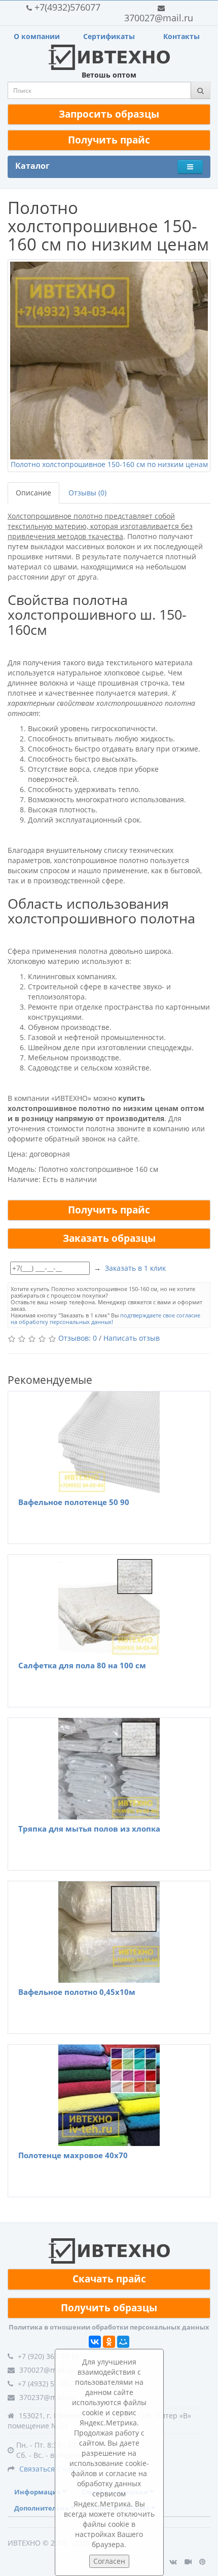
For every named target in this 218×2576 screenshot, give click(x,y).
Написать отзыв (132, 1338)
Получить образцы (109, 2308)
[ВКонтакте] (95, 2342)
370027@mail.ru (159, 18)
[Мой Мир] (123, 2342)
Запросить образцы (109, 114)
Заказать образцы (109, 1238)
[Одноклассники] (109, 2342)
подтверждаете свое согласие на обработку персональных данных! (105, 1318)
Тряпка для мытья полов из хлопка (89, 1829)
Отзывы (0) (87, 493)
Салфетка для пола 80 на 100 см (82, 1665)
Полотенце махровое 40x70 (73, 2155)
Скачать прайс (109, 2279)
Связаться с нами (50, 2469)
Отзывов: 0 (78, 1338)
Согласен (109, 2561)
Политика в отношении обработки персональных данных (109, 2327)
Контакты (181, 36)
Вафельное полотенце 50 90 (74, 1502)
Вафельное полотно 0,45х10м (77, 1992)
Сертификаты (109, 36)
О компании (37, 36)
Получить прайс (109, 140)
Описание (33, 493)
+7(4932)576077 (67, 7)
